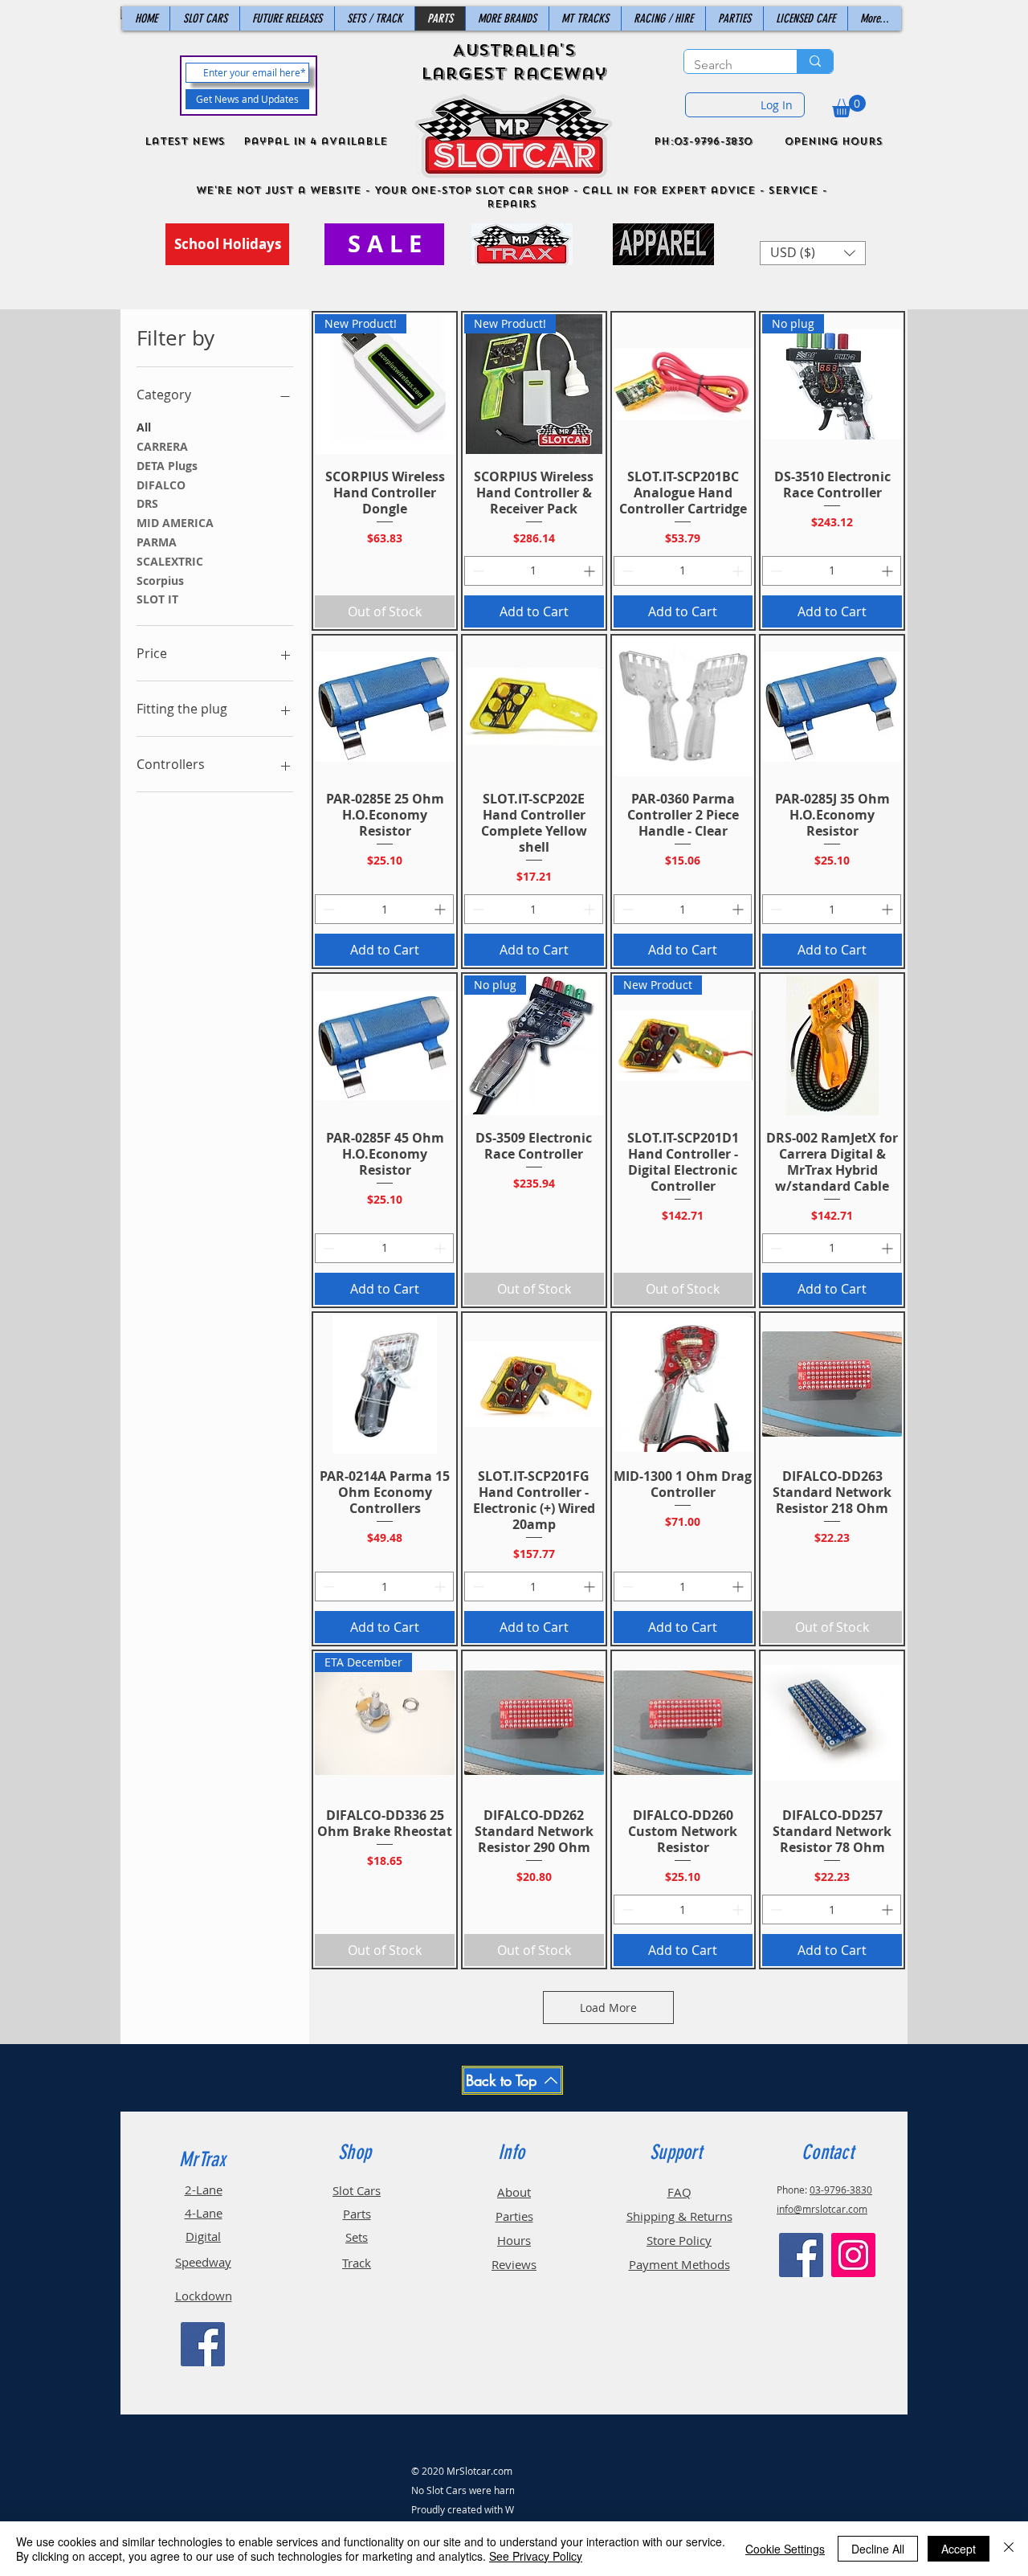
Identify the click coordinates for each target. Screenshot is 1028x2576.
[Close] (1009, 2549)
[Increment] (591, 571)
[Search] (815, 61)
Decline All (878, 2549)
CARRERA (162, 446)
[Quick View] (683, 384)
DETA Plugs (167, 466)
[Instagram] (853, 2255)
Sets (357, 2237)
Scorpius (160, 581)
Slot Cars (357, 2190)
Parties (514, 2216)
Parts (357, 2214)
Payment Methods (679, 2264)
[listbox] (813, 253)
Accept (959, 2549)
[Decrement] (477, 571)
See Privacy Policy (536, 2556)
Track (357, 2263)
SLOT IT (157, 599)
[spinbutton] (534, 571)
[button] (849, 106)
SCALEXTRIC (170, 561)
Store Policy (679, 2240)
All (144, 427)
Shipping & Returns (679, 2216)
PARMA (157, 542)
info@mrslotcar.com (822, 2209)
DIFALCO (161, 485)
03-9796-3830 (841, 2190)
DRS (147, 503)
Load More (608, 2008)
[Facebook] (203, 2344)
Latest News (185, 141)
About (514, 2192)
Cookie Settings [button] (785, 2549)
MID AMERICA (175, 523)
